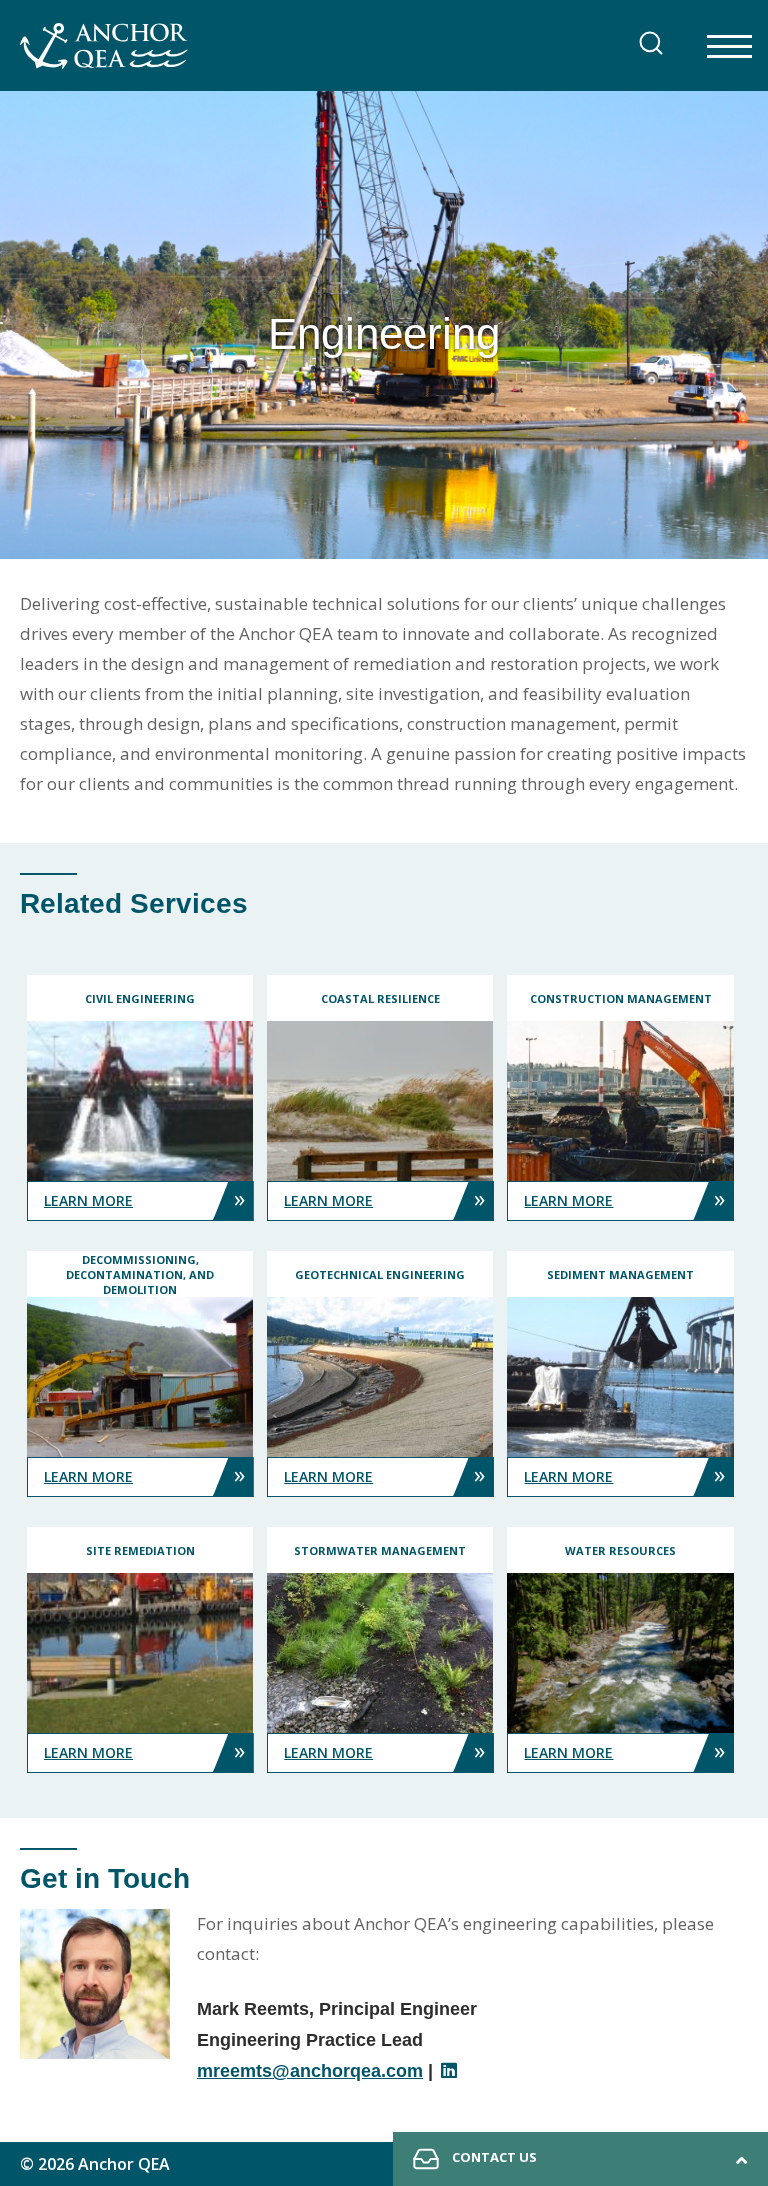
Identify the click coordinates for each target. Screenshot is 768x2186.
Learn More (144, 1197)
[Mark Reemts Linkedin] (449, 2071)
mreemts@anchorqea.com (310, 2071)
